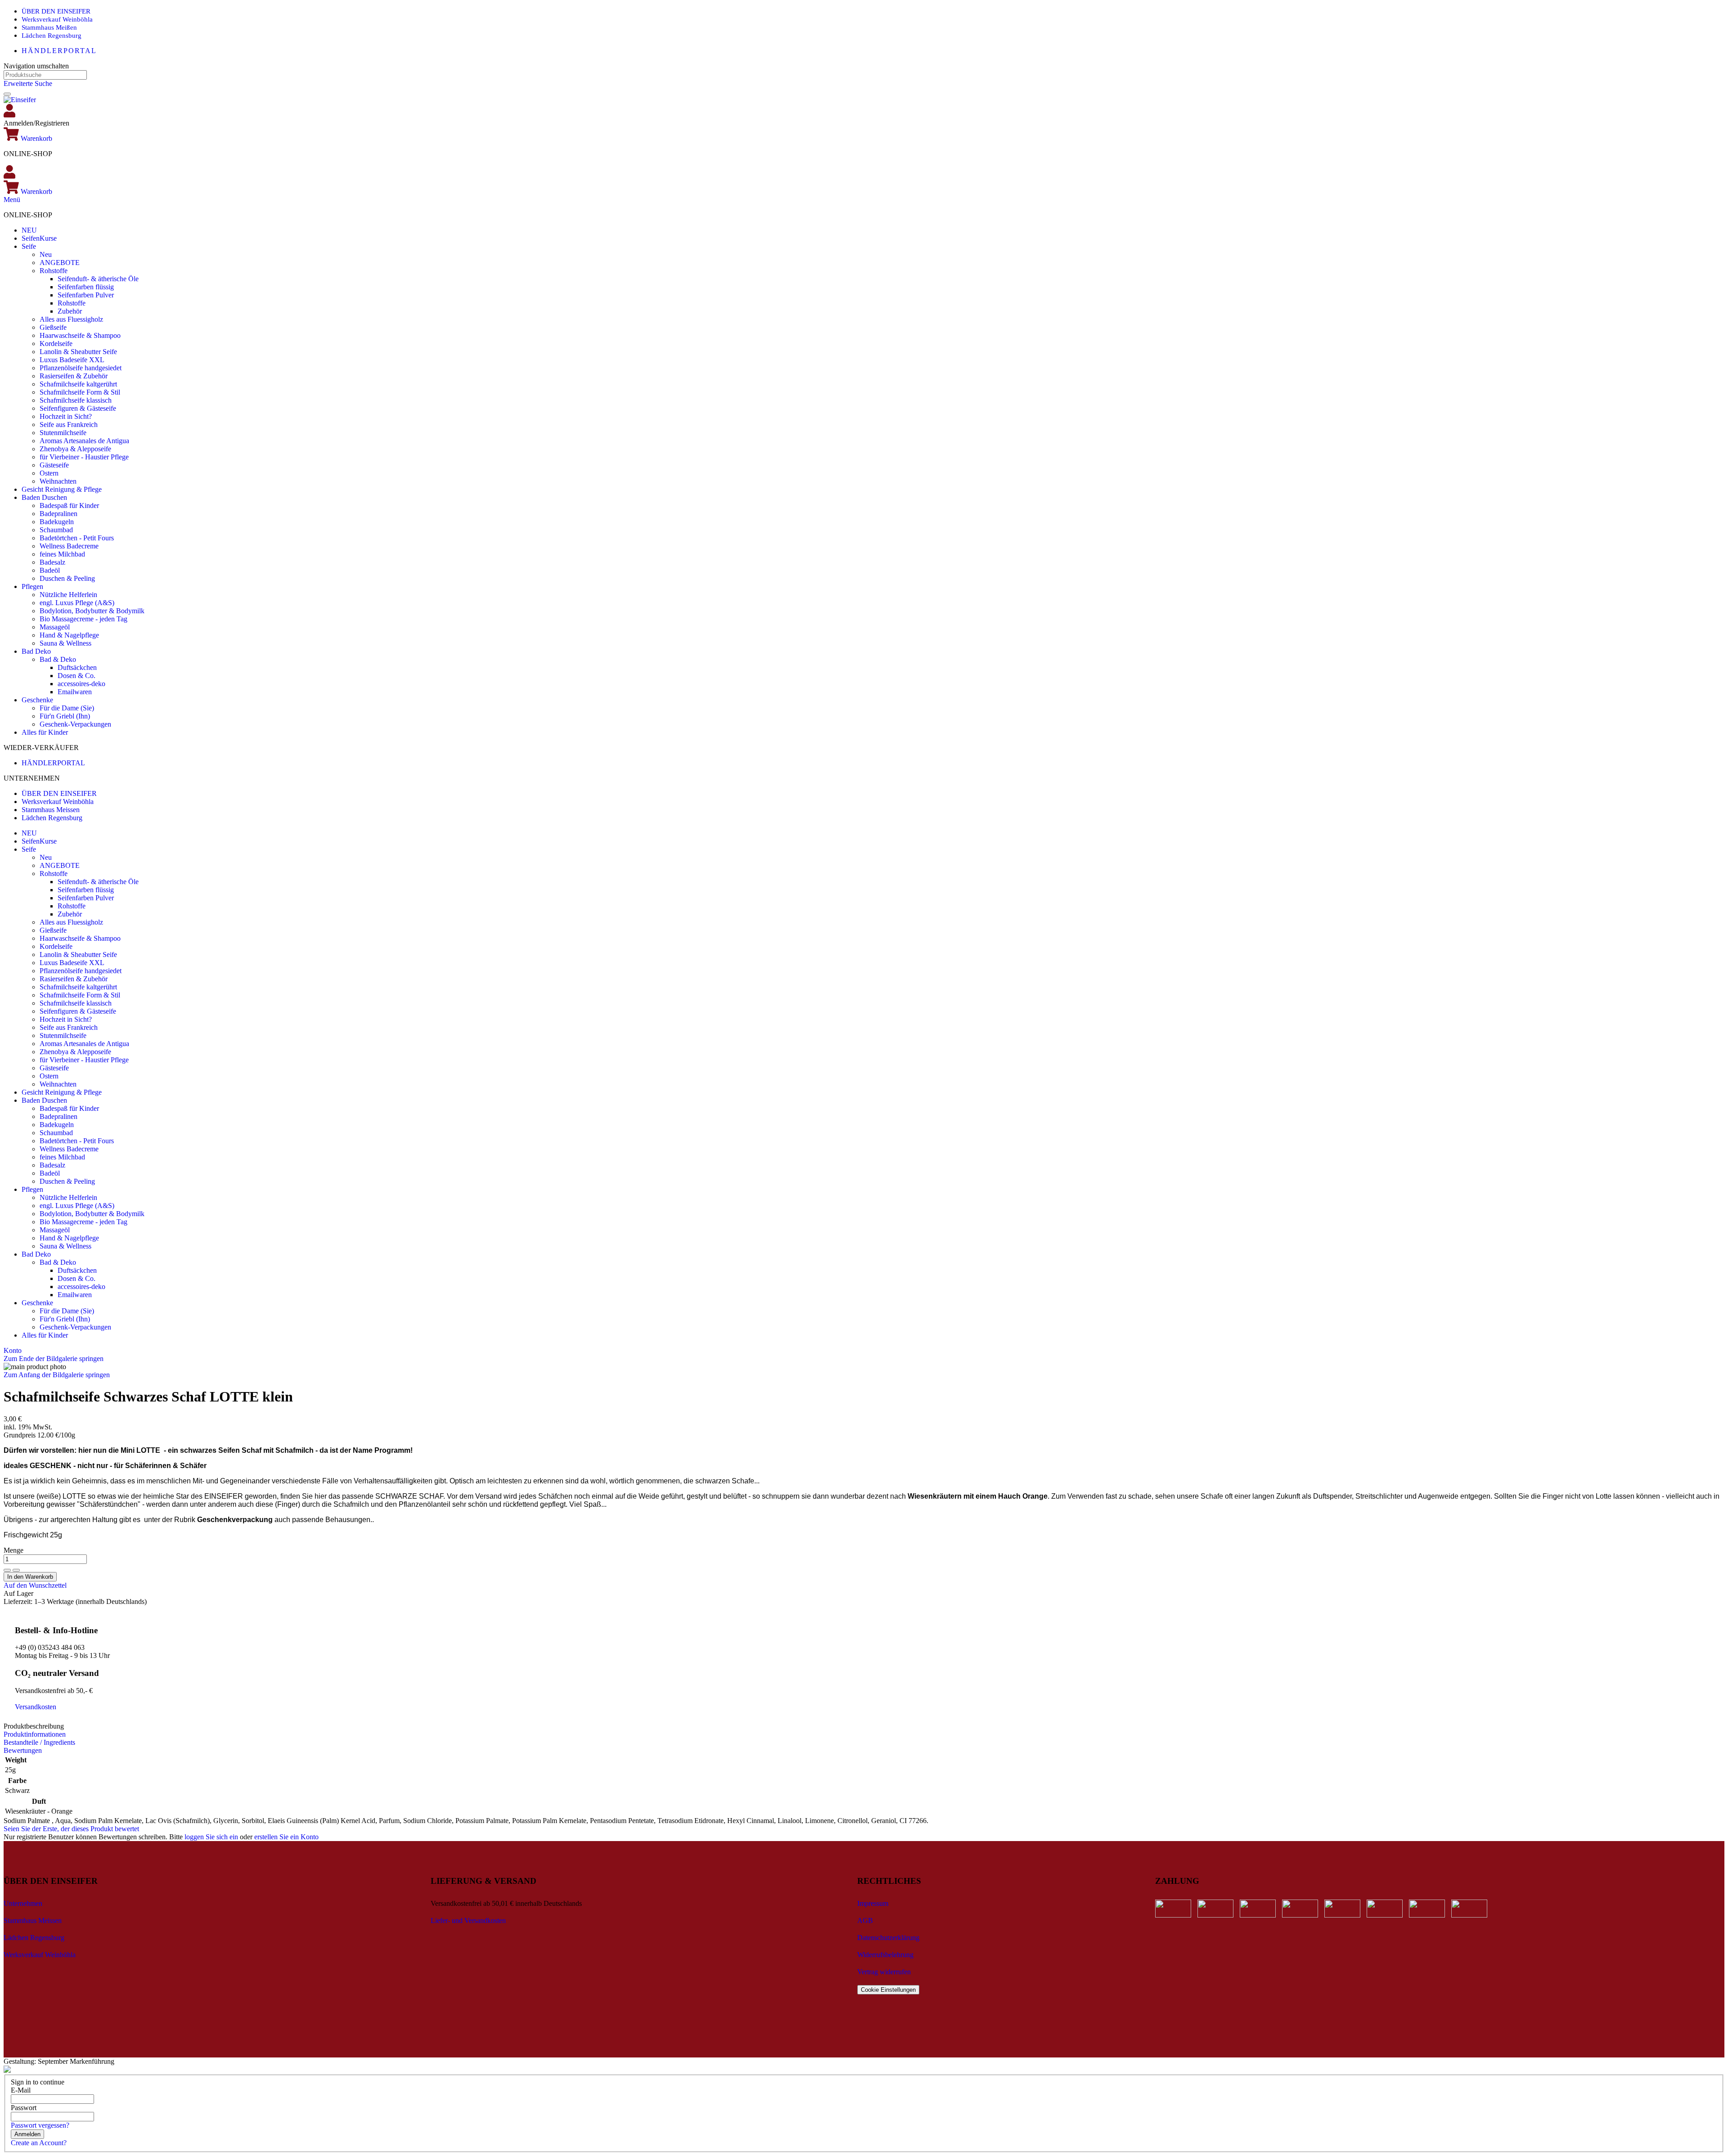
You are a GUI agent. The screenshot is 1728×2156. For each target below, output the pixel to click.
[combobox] (45, 75)
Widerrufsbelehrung (885, 1955)
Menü (12, 200)
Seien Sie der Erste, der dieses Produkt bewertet (71, 1829)
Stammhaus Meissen (51, 810)
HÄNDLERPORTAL (59, 51)
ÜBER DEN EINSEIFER (56, 11)
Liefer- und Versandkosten (468, 1920)
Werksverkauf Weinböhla (57, 19)
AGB (865, 1920)
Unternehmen (23, 1903)
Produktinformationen (35, 1734)
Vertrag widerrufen (884, 1972)
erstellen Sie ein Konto (286, 1837)
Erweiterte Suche (28, 83)
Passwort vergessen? (40, 2125)
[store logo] (20, 100)
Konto (13, 1350)
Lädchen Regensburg (52, 36)
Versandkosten (36, 1707)
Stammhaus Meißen (49, 27)
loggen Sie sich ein (211, 1837)
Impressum (873, 1903)
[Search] (7, 94)
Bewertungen (23, 1750)
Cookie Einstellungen (888, 1990)
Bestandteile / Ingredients (39, 1742)
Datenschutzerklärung (888, 1938)
